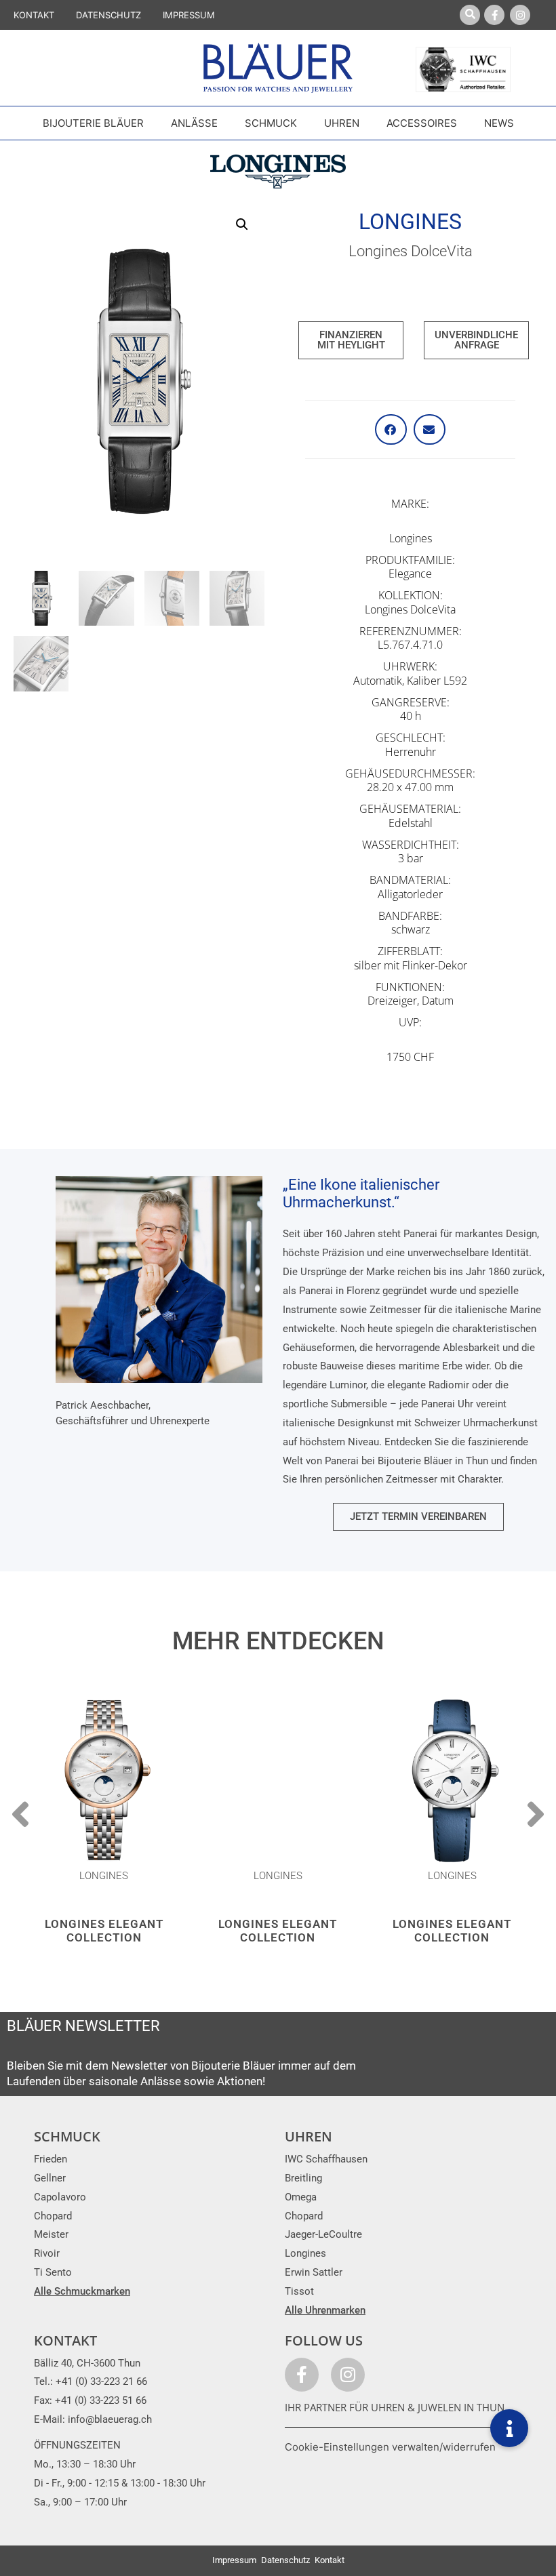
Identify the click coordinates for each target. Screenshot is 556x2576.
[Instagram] (520, 15)
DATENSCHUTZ (108, 15)
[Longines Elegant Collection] (104, 1781)
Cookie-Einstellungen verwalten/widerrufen (390, 2447)
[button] (242, 224)
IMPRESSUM (189, 15)
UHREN (309, 2136)
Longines (410, 222)
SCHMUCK (67, 2136)
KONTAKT (34, 15)
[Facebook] (494, 15)
